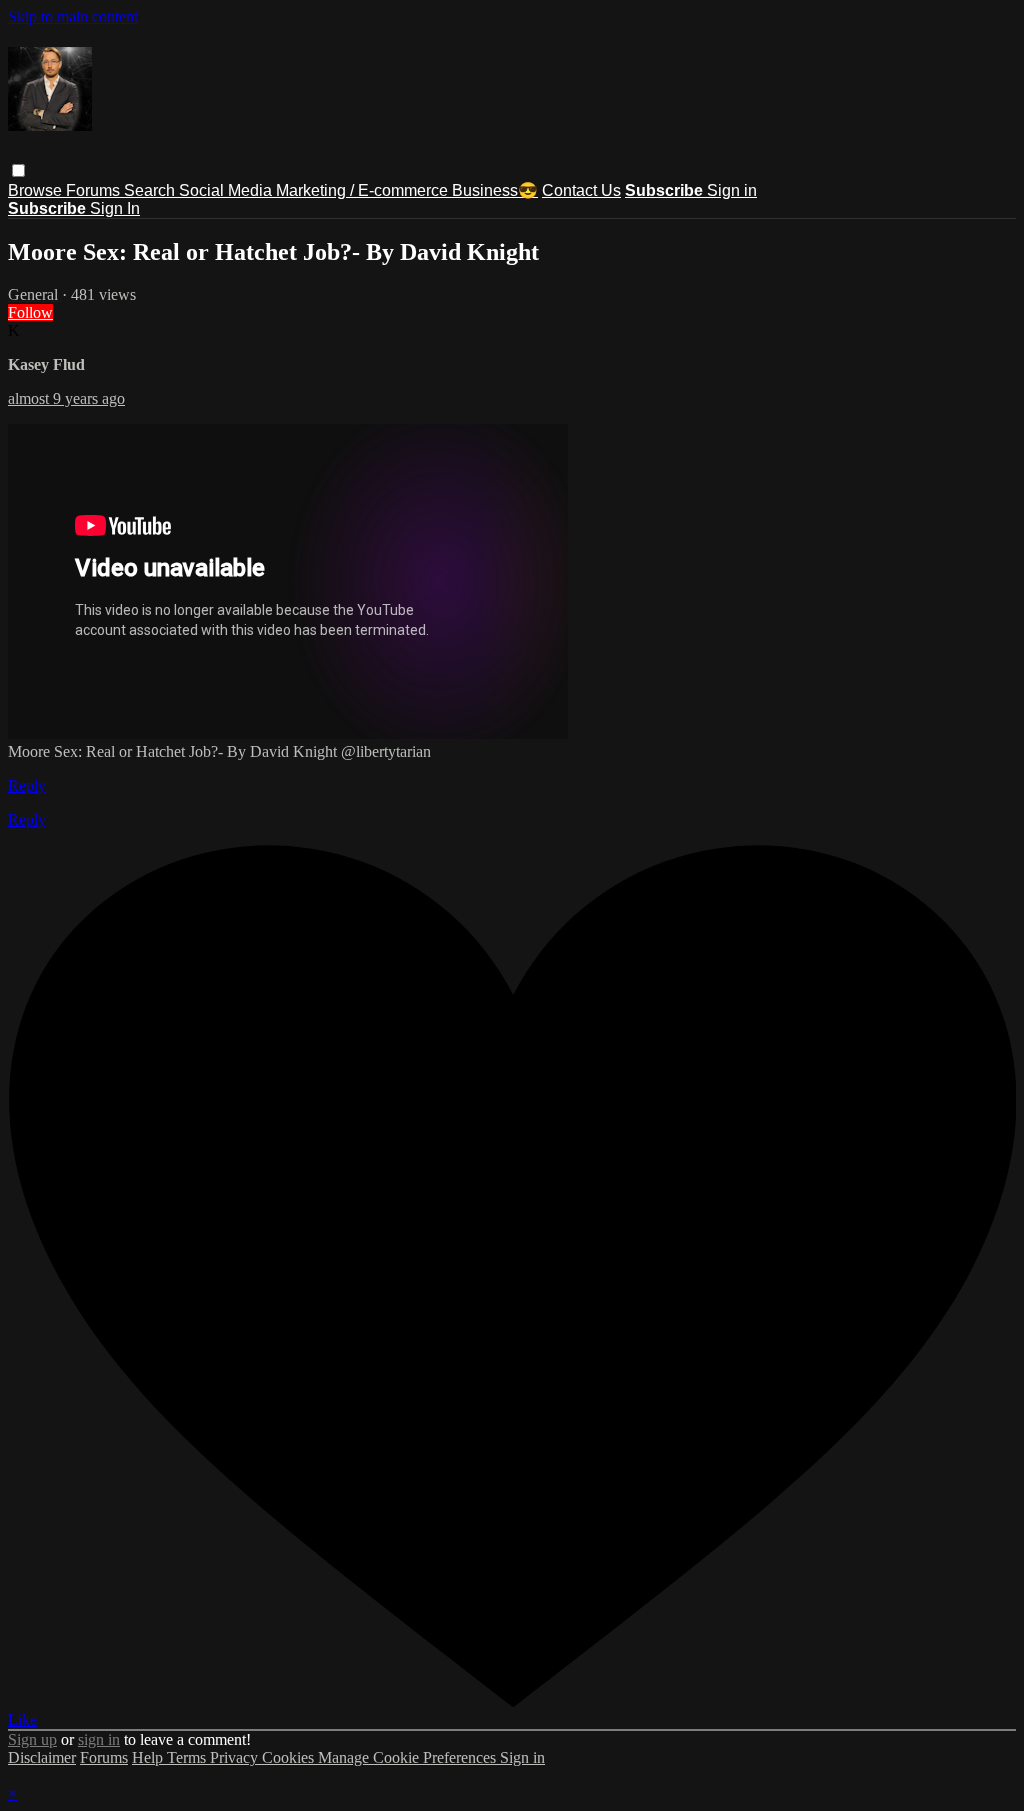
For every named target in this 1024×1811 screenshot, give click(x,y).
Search (151, 190)
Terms (188, 1757)
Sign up (32, 1739)
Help (149, 1757)
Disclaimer (42, 1757)
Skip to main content (73, 16)
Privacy (236, 1757)
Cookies (290, 1757)
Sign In (115, 208)
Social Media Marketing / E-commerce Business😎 (358, 190)
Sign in (732, 190)
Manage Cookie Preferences (409, 1757)
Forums (95, 190)
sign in (99, 1739)
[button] (18, 170)
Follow (30, 312)
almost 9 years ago (66, 398)
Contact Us (581, 190)
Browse (37, 190)
